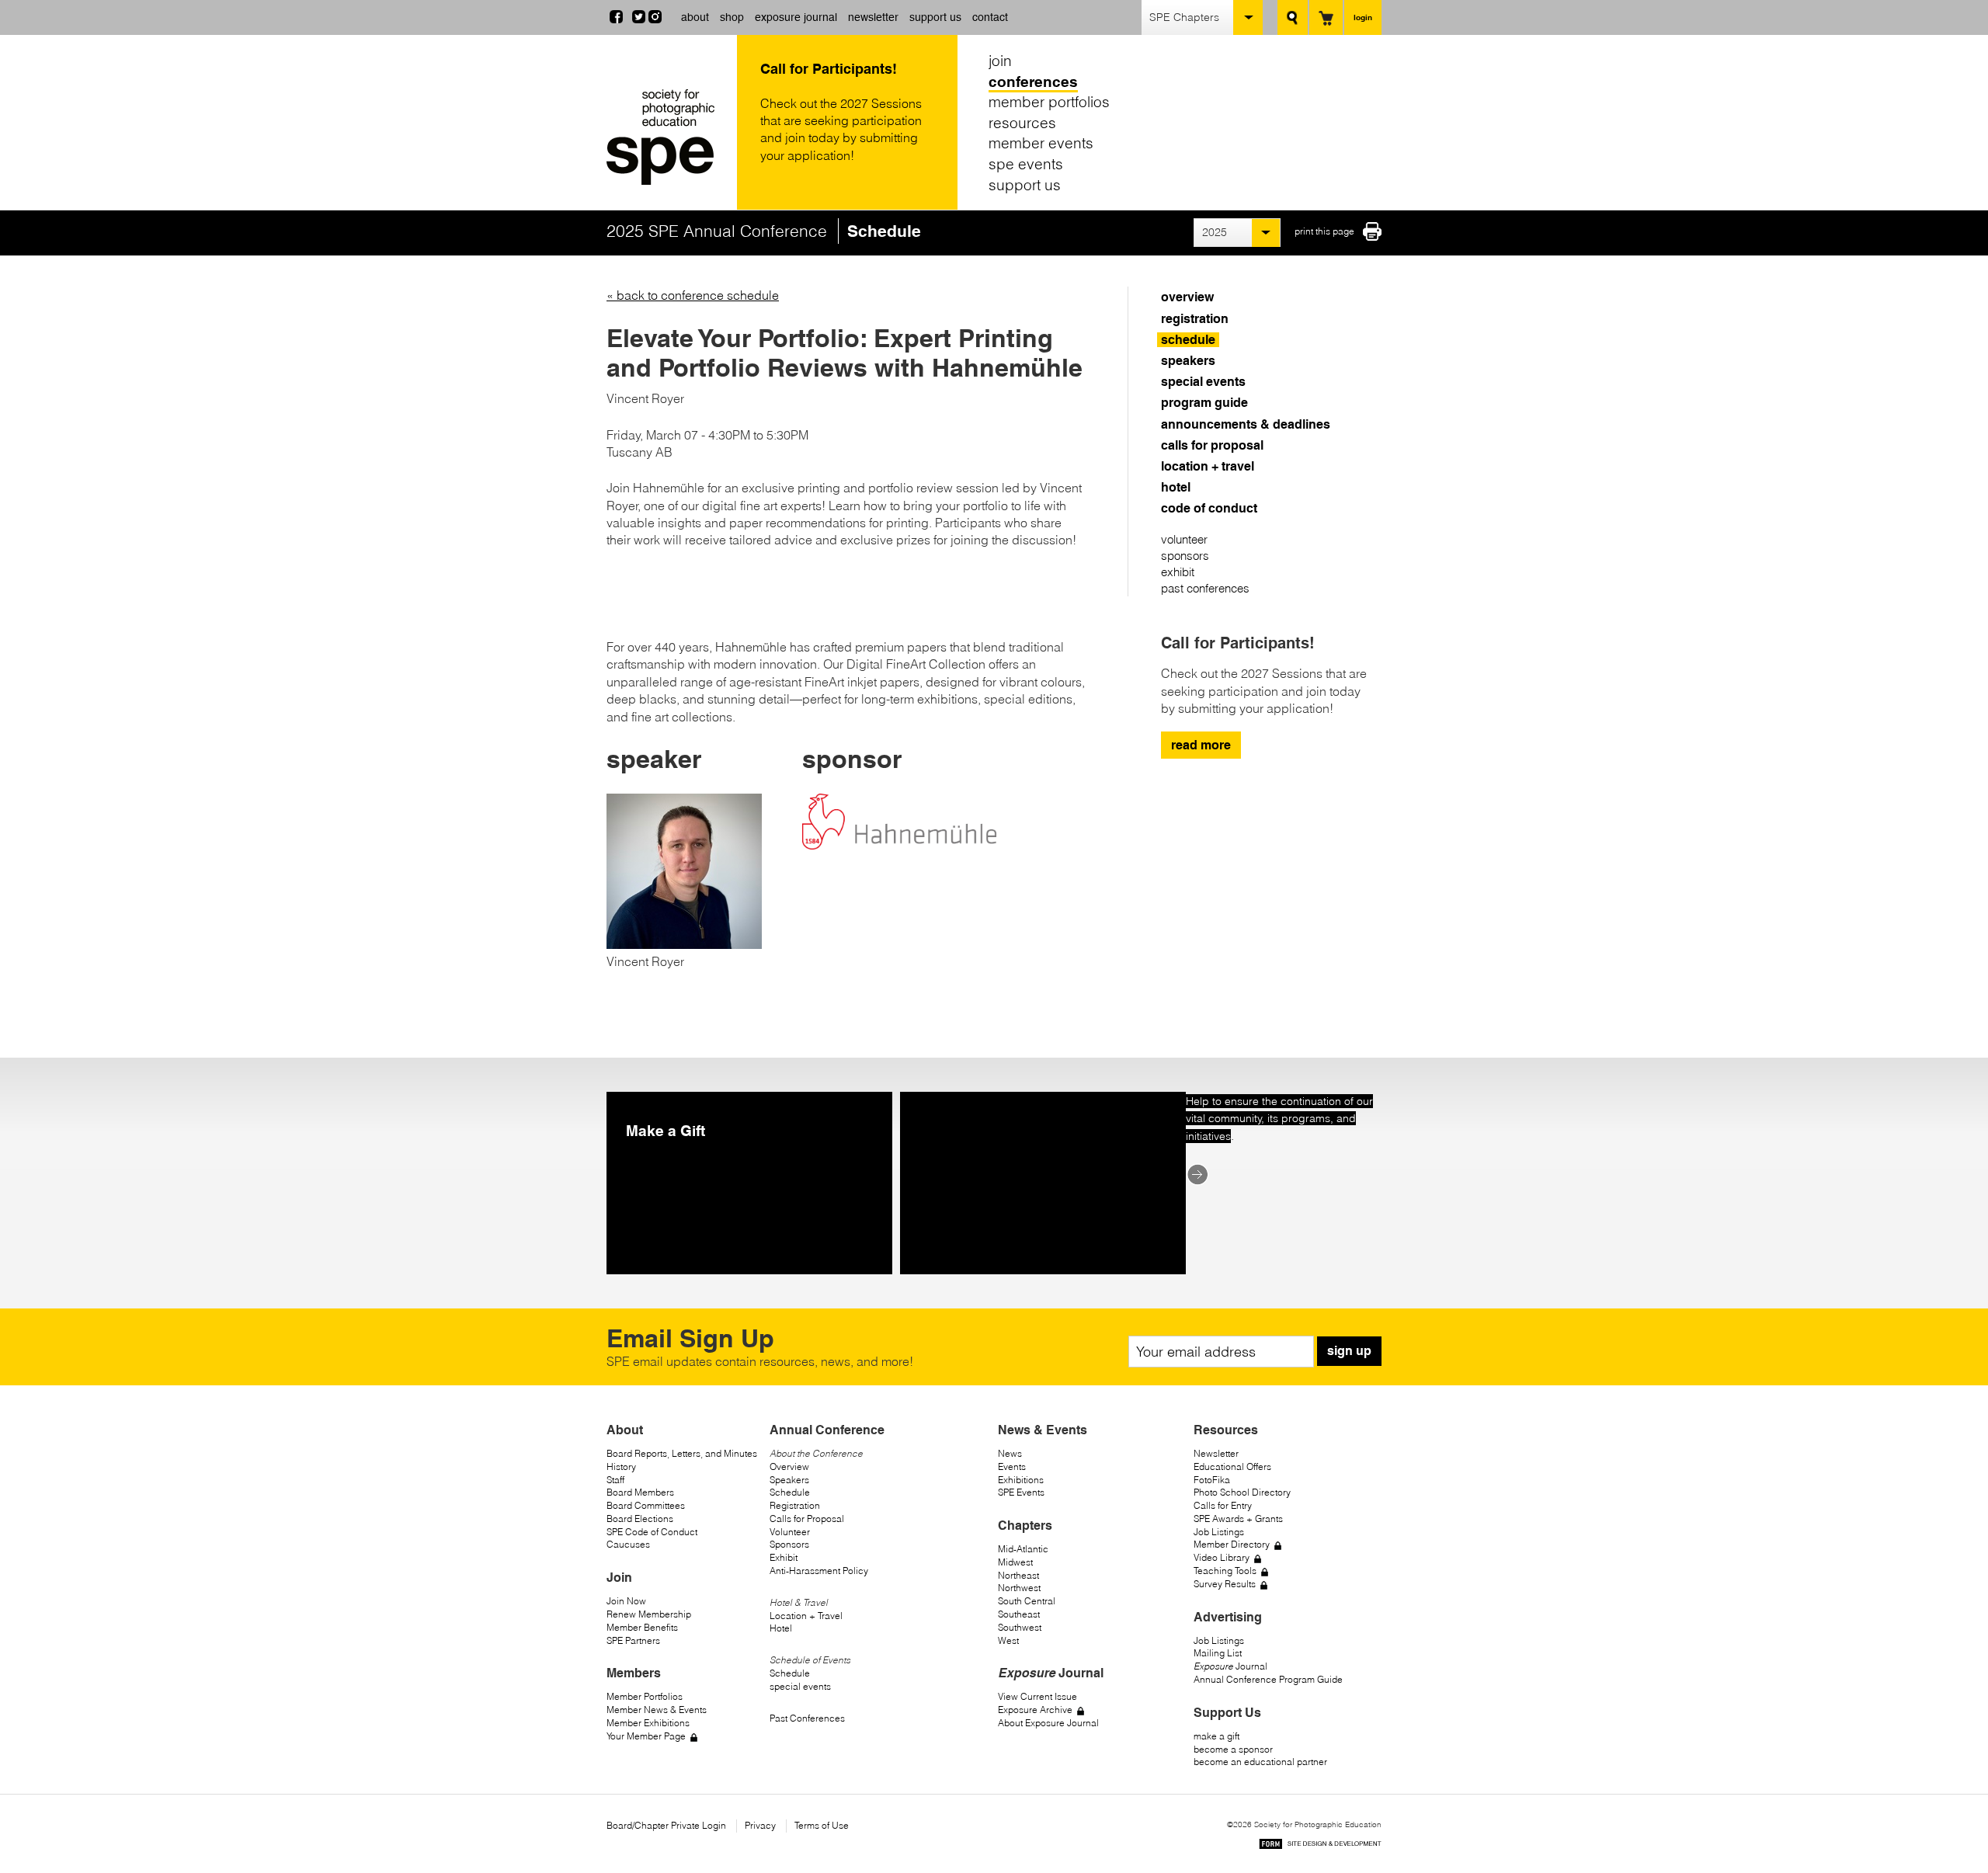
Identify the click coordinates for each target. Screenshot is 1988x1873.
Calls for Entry (1223, 1505)
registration (1195, 319)
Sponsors (789, 1544)
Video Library (1222, 1557)
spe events (1026, 164)
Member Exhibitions (648, 1723)
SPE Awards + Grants (1238, 1519)
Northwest (1019, 1588)
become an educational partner (1260, 1762)
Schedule (790, 1492)
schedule (1188, 340)
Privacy (760, 1825)
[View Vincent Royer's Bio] (684, 944)
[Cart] (1326, 17)
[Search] (1293, 17)
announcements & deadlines (1246, 424)
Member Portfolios (645, 1696)
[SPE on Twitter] (639, 19)
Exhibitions (1021, 1480)
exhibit (1178, 572)
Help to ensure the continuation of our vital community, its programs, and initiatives (1279, 1119)
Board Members (640, 1492)
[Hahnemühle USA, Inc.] (899, 824)
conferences (1033, 82)
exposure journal (796, 17)
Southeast (1019, 1614)
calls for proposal (1212, 445)
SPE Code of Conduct (652, 1532)
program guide (1204, 403)
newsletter (873, 17)
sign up (1349, 1351)
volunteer (1184, 539)
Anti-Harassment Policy (819, 1571)
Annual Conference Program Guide (1268, 1679)
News (1010, 1453)
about (695, 17)
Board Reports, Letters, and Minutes (682, 1453)
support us (935, 17)
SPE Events (1021, 1492)
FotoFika (1212, 1480)
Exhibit (784, 1557)
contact (990, 17)
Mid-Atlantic (1023, 1549)
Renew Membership (649, 1614)
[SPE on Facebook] (616, 19)
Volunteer (790, 1532)
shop (732, 17)
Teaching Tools (1225, 1571)
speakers (1188, 361)
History (621, 1466)
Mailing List (1218, 1653)
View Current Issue (1037, 1696)
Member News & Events (657, 1710)
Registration (795, 1505)
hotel (1176, 487)
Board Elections (640, 1519)
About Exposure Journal (1048, 1723)
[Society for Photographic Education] (668, 137)
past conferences (1205, 588)
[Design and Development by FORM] (1320, 1846)
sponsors (1185, 556)
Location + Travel (806, 1616)
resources (1022, 123)
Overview (789, 1466)
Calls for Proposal (807, 1519)
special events (1203, 382)
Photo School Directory (1242, 1492)
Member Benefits (642, 1627)
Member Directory (1232, 1544)
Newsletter (1216, 1453)
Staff (615, 1480)
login (1363, 17)
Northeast (1018, 1575)
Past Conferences (807, 1718)
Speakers (789, 1480)
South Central (1027, 1601)
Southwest (1020, 1627)
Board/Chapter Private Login (666, 1825)
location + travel (1208, 466)
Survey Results (1225, 1584)
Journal (1230, 1666)
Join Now (626, 1601)
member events (1041, 143)
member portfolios (1049, 102)
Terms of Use (822, 1825)
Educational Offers (1232, 1466)
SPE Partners (633, 1640)
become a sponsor (1233, 1749)
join (1000, 61)
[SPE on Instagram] (655, 19)
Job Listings (1219, 1532)
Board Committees (646, 1505)
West (1008, 1640)
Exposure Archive (1035, 1710)
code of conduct (1209, 508)
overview (1187, 297)
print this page (1324, 231)
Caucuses (628, 1544)
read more (1201, 745)
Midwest (1015, 1562)
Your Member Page (646, 1736)
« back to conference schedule (693, 295)
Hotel (781, 1628)
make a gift (1216, 1736)
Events (1012, 1466)
